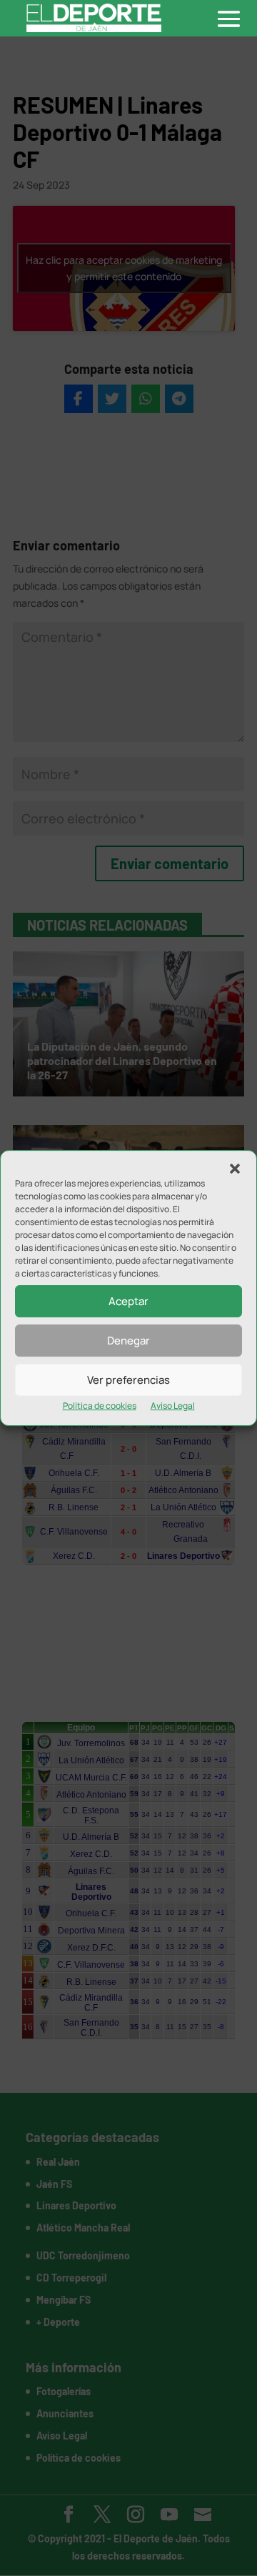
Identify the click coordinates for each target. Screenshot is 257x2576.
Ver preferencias (128, 1380)
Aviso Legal (173, 1406)
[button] (235, 1169)
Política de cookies (100, 1406)
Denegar (128, 1341)
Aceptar (128, 1301)
